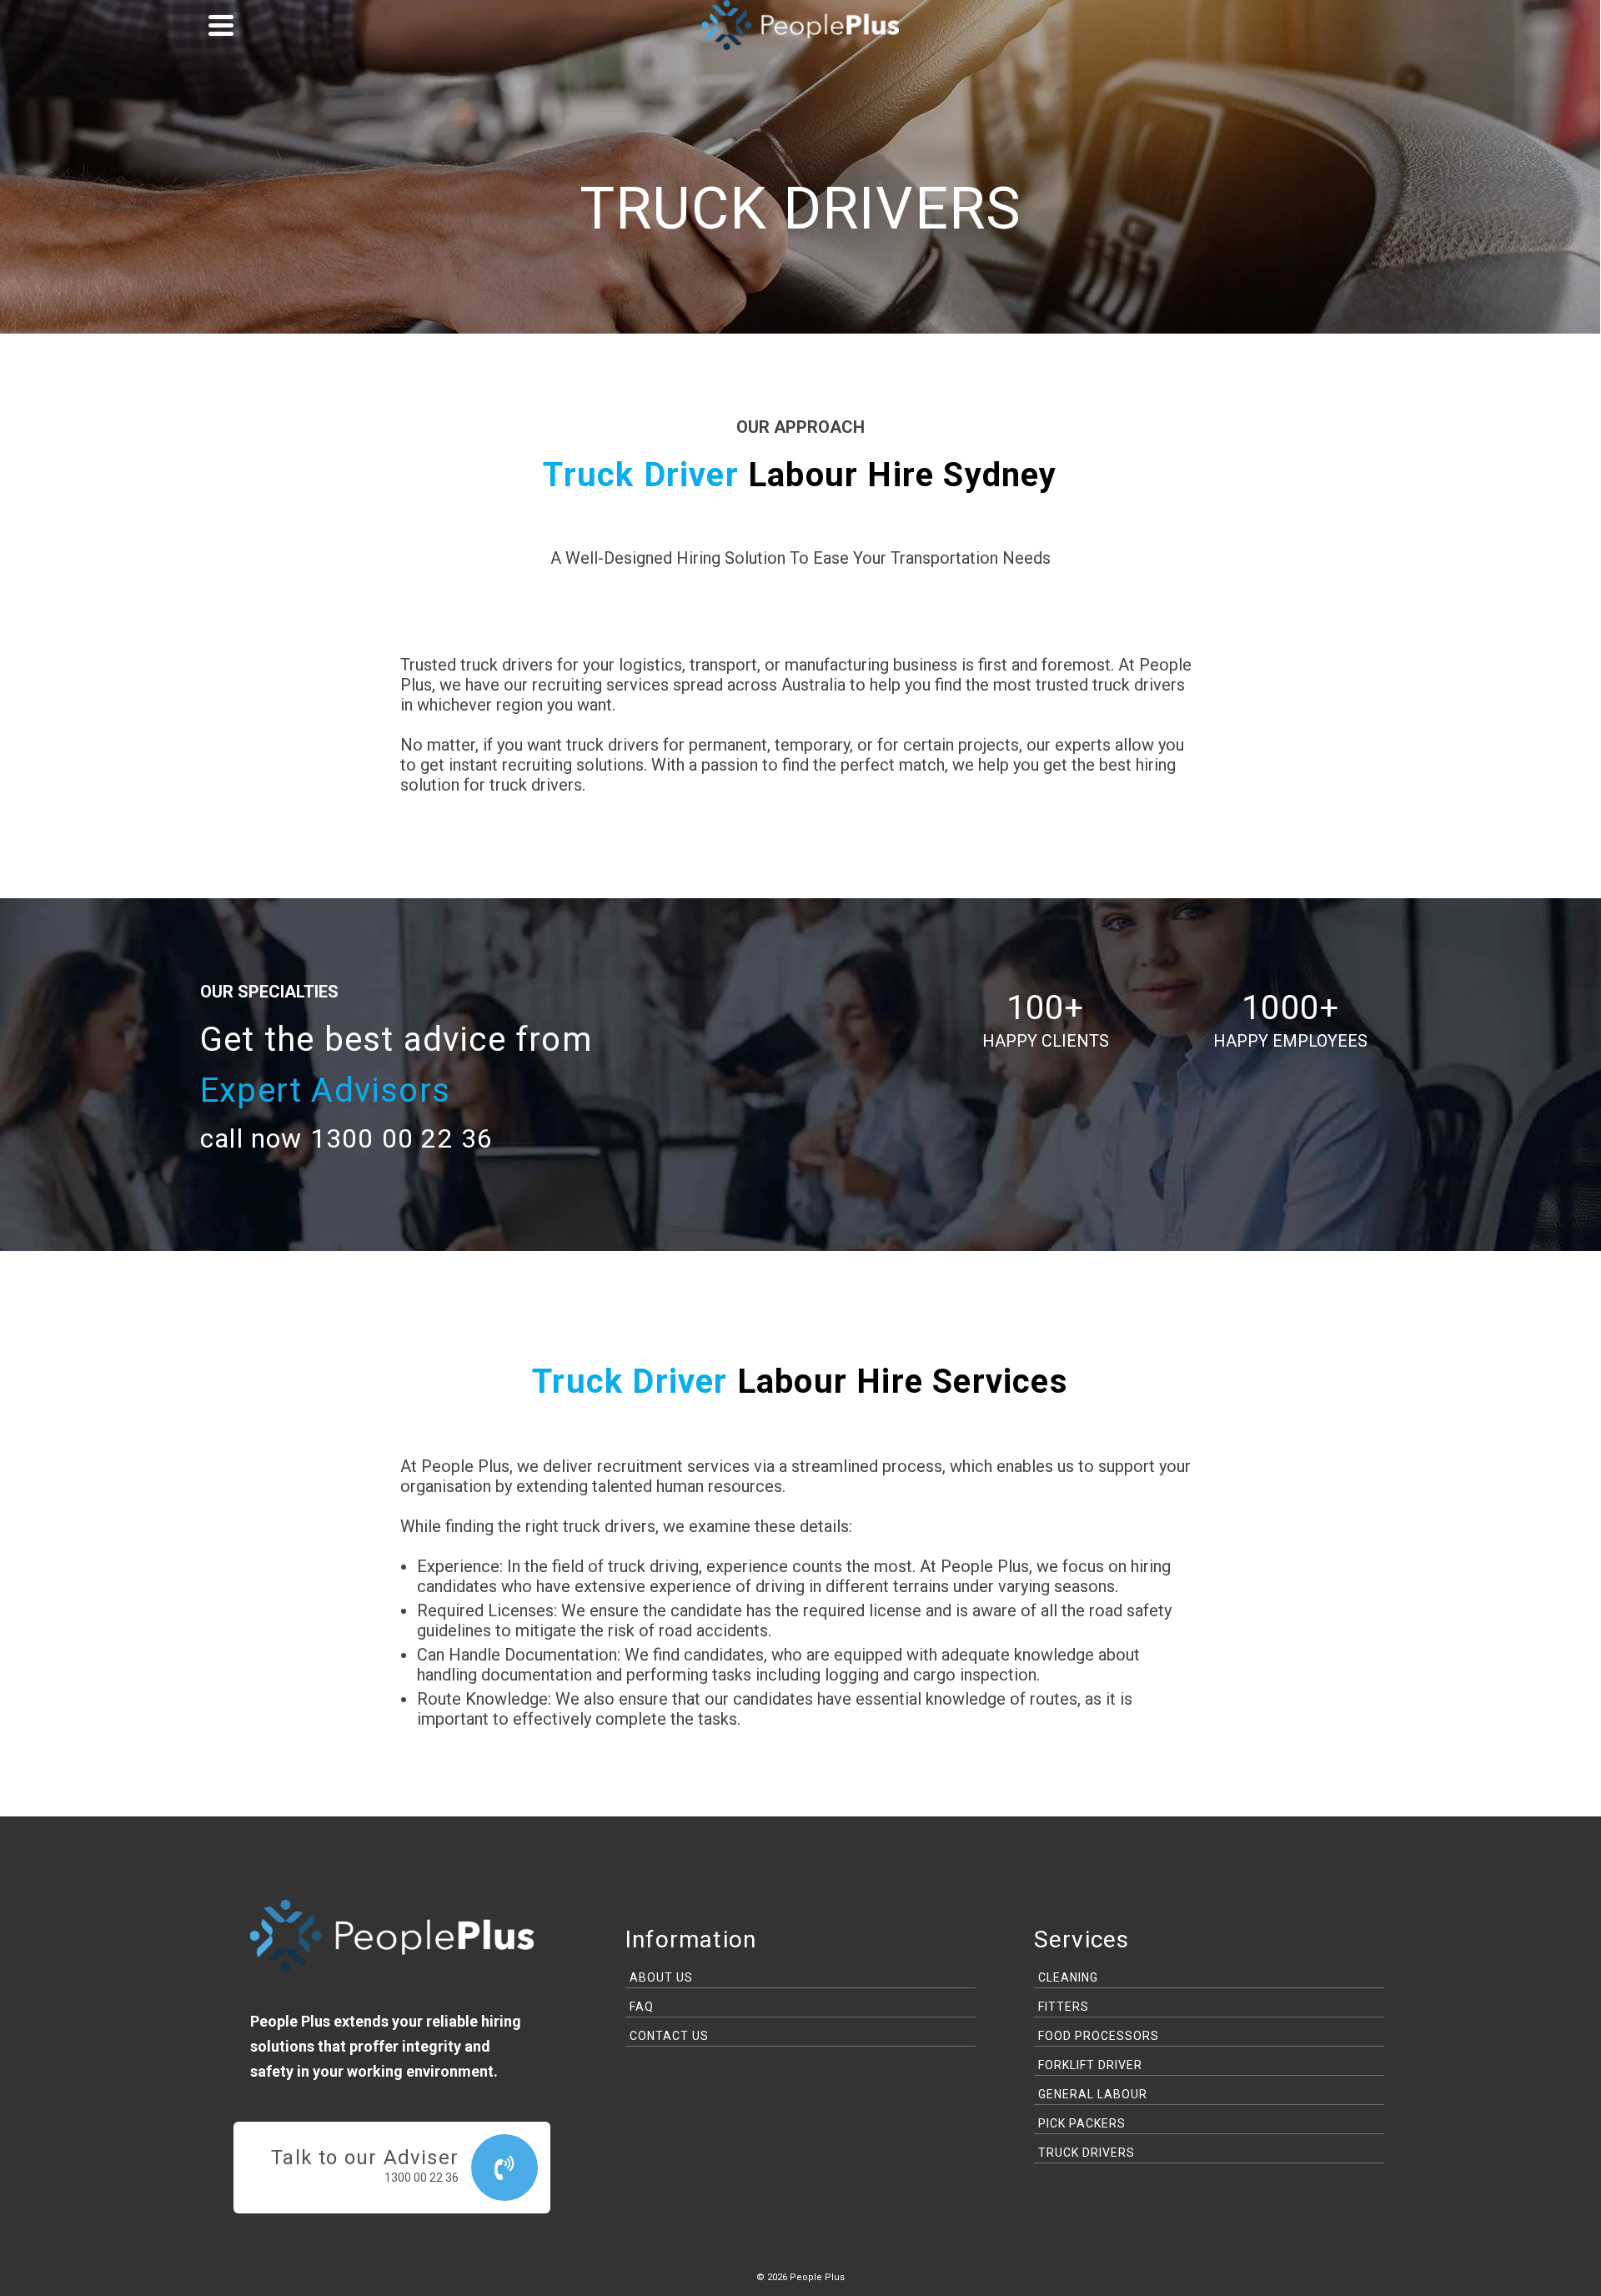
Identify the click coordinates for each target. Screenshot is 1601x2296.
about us (661, 1977)
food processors (1099, 2036)
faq (642, 2007)
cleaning (1068, 1977)
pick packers (1082, 2123)
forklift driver (1090, 2065)
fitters (1064, 2007)
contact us (669, 2036)
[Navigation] (221, 25)
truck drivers (1087, 2153)
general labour (1093, 2094)
